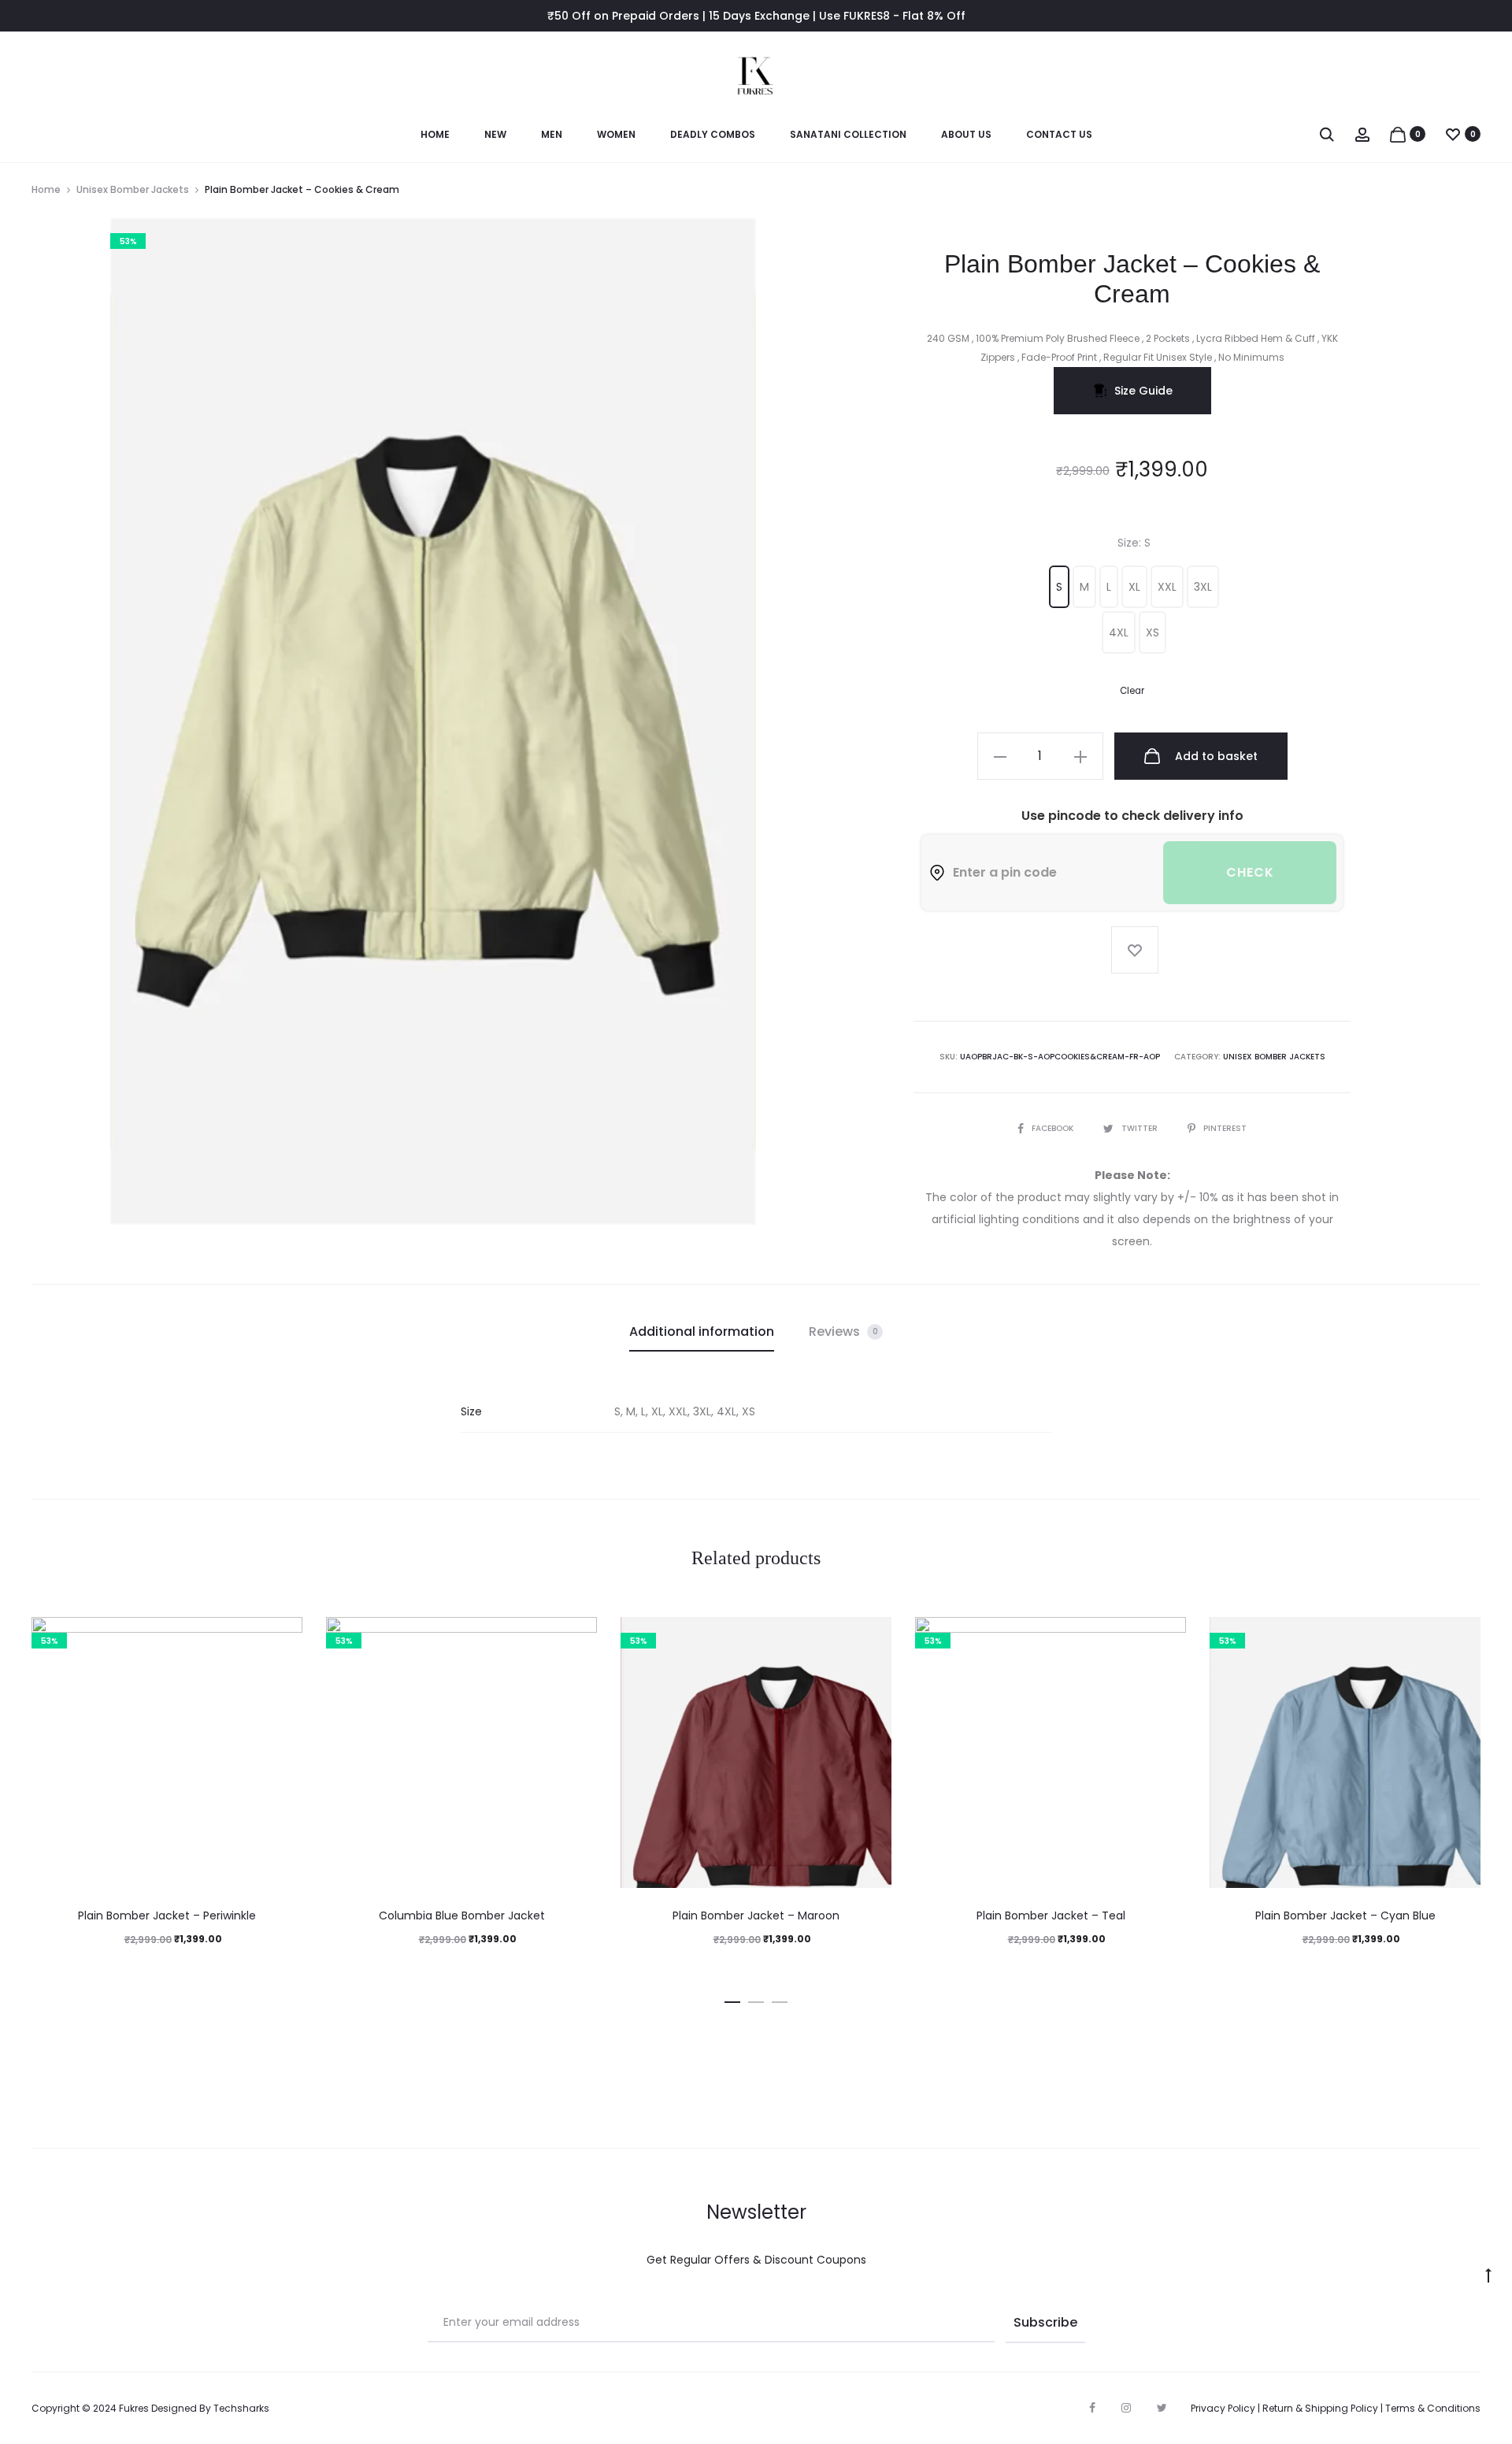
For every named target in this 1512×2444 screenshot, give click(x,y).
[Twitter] (1162, 2408)
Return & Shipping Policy (1320, 2408)
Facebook (1054, 1128)
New (495, 134)
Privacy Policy (1223, 2408)
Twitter (1141, 1128)
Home (435, 134)
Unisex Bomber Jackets (133, 189)
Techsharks (241, 2408)
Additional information (702, 1331)
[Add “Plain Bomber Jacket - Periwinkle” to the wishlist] (283, 1637)
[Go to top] (1488, 2275)
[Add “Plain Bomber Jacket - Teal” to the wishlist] (1166, 1637)
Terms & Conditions (1433, 2408)
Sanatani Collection (848, 134)
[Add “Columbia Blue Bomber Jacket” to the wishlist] (577, 1637)
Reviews (843, 1331)
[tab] (702, 1332)
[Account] (1362, 134)
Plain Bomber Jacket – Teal (1051, 1916)
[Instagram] (1126, 2408)
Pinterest (1225, 1128)
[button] (1059, 587)
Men (552, 134)
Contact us (1059, 134)
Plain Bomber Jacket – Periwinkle (167, 1916)
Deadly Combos (713, 134)
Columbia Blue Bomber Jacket (462, 1916)
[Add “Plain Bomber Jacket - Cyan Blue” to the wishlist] (1461, 1637)
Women (616, 134)
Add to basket (1215, 756)
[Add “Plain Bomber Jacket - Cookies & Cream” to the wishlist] (1135, 950)
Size (1134, 543)
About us (966, 134)
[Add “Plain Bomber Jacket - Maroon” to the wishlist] (872, 1637)
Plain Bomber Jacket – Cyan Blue (1345, 1916)
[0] (1398, 134)
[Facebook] (1092, 2408)
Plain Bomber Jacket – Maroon (756, 1916)
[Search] (1327, 134)
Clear (1132, 691)
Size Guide (1143, 391)
